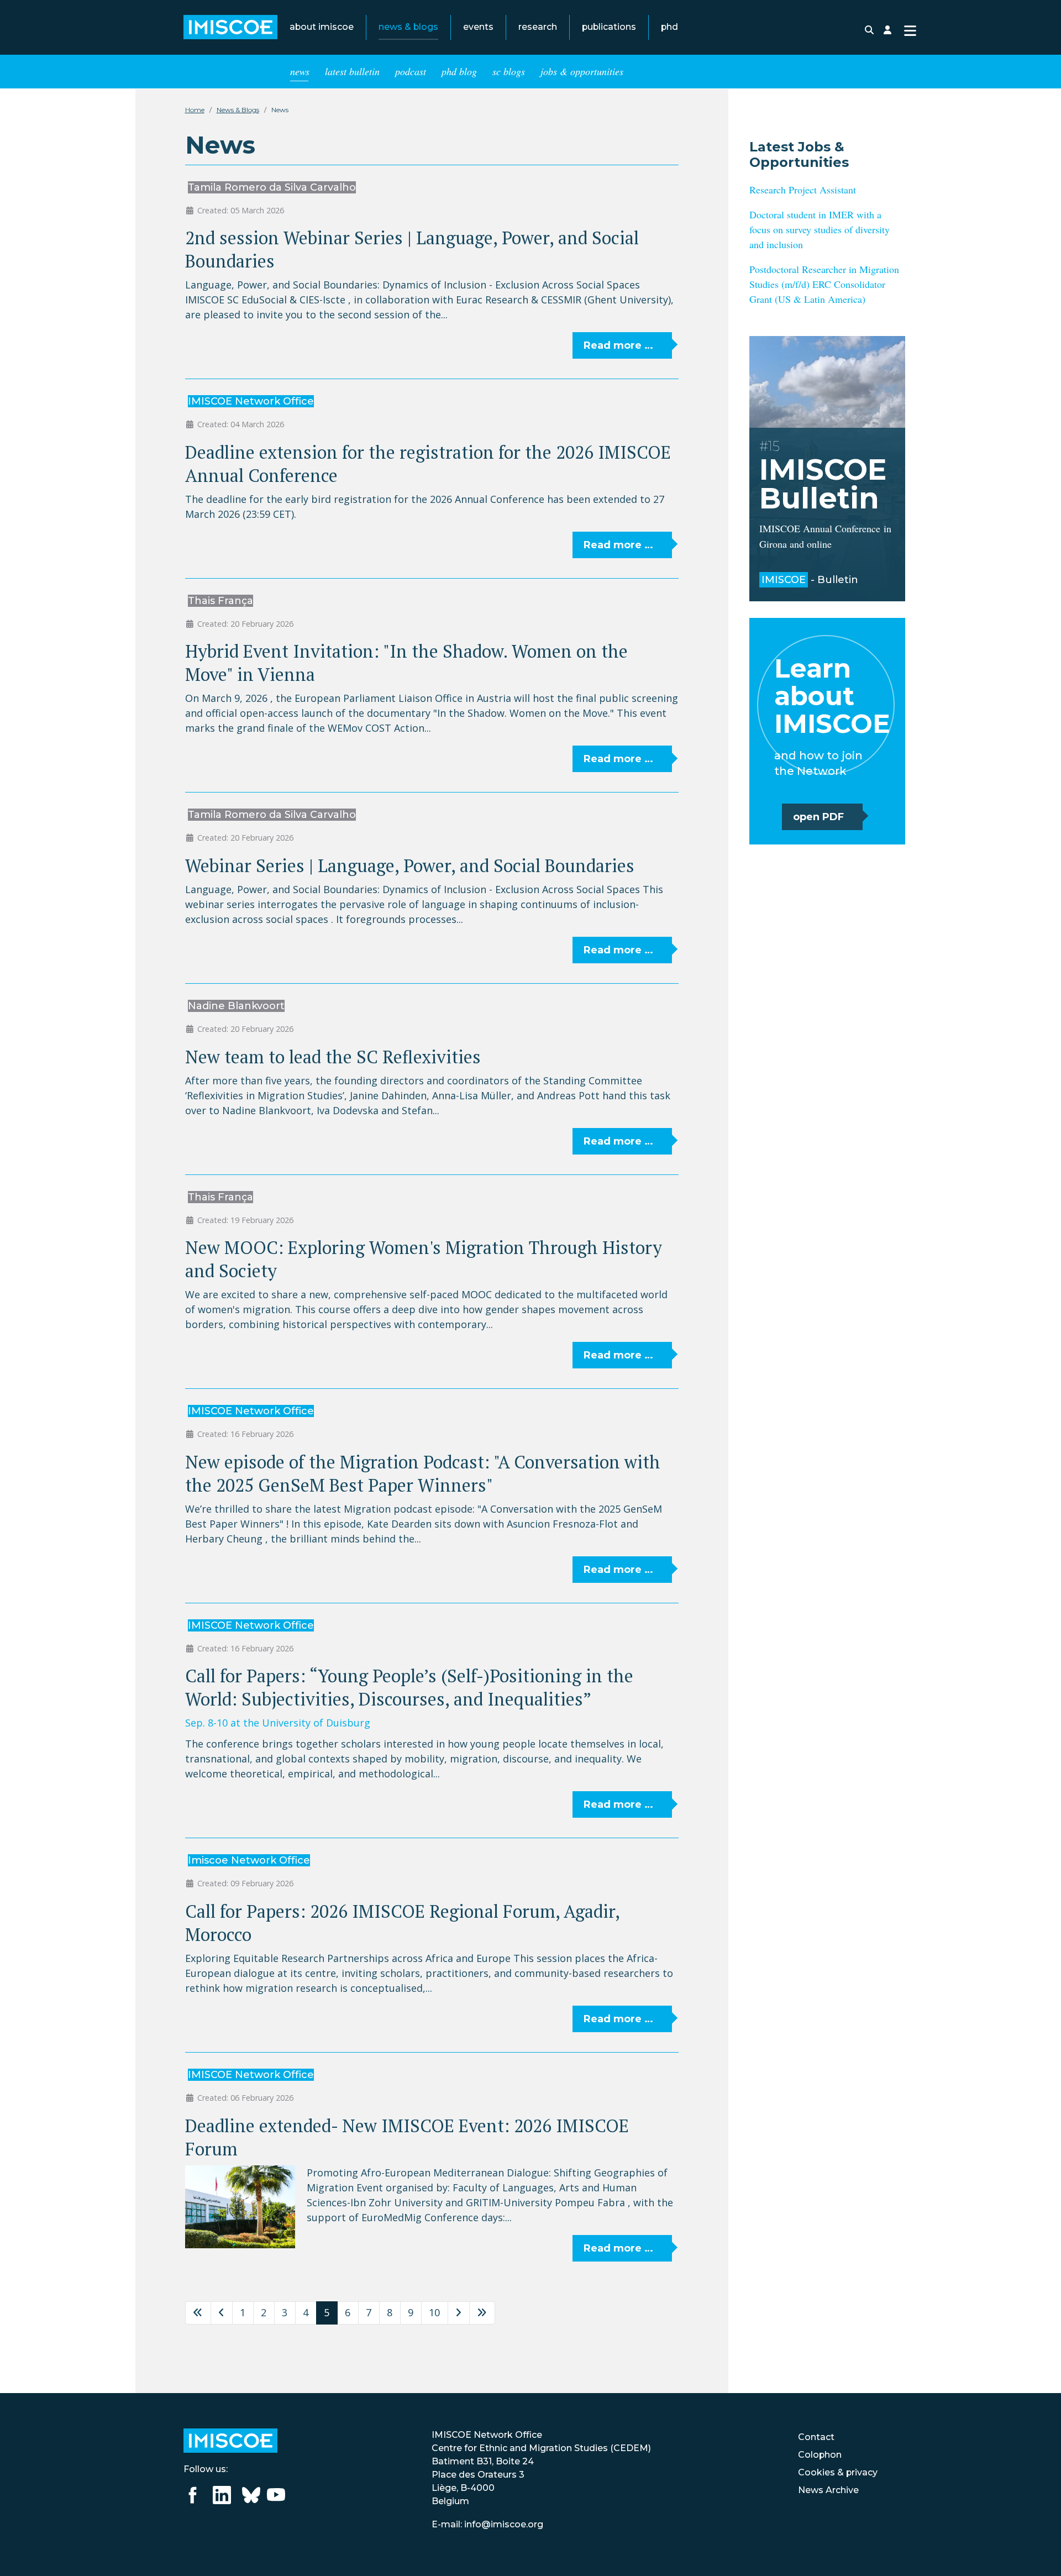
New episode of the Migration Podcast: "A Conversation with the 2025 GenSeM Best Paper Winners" (423, 1473)
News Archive (828, 2490)
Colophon (820, 2455)
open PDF (818, 817)
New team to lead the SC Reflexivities (333, 1057)
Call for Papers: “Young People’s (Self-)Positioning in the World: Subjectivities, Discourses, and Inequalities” (409, 1687)
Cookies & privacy (838, 2472)
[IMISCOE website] (230, 2440)
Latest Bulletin (352, 72)
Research (538, 27)
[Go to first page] (198, 2313)
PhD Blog (459, 72)
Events (478, 27)
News (300, 72)
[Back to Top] (1040, 2553)
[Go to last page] (482, 2313)
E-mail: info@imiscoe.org (487, 2524)
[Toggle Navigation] (910, 30)
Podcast (411, 72)
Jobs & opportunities (582, 72)
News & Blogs (408, 27)
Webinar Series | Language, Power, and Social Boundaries (410, 865)
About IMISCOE (322, 27)
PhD (669, 27)
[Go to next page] (459, 2313)
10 (434, 2312)
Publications (609, 27)
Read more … (618, 345)
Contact (816, 2437)
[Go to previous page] (222, 2313)
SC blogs (509, 72)
